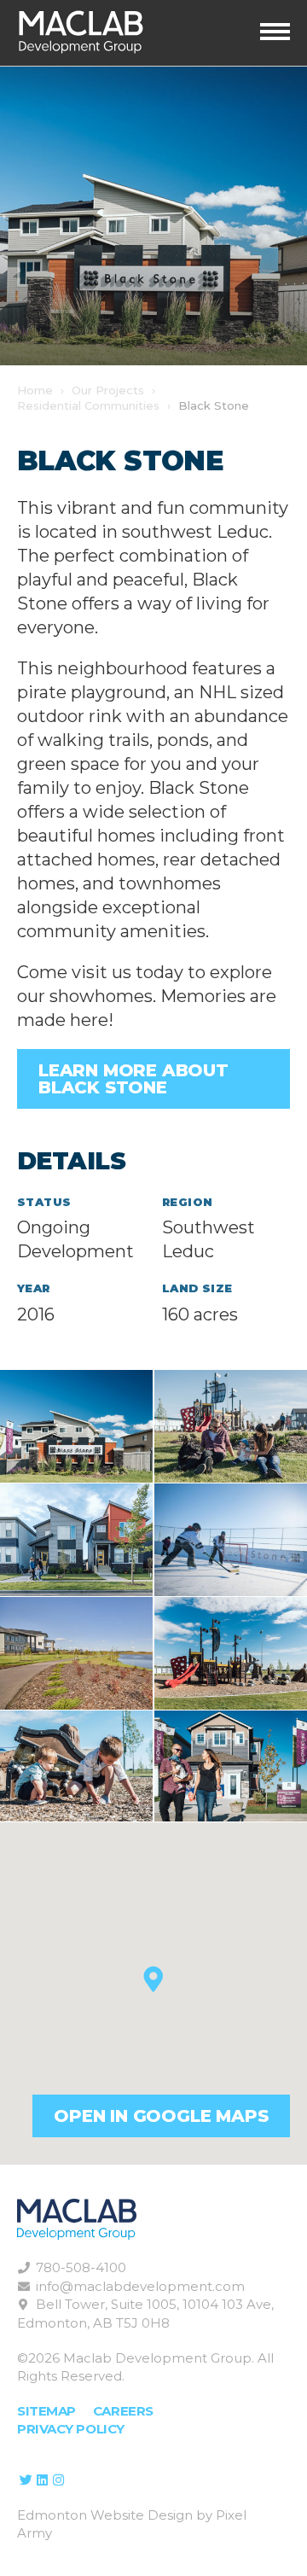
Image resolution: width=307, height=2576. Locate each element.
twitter (26, 2480)
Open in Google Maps (161, 2116)
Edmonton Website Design (105, 2515)
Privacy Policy (71, 2429)
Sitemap (46, 2411)
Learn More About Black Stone (133, 1079)
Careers (123, 2411)
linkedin (42, 2480)
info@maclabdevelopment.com (140, 2286)
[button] (153, 1979)
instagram (58, 2480)
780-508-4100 (81, 2267)
